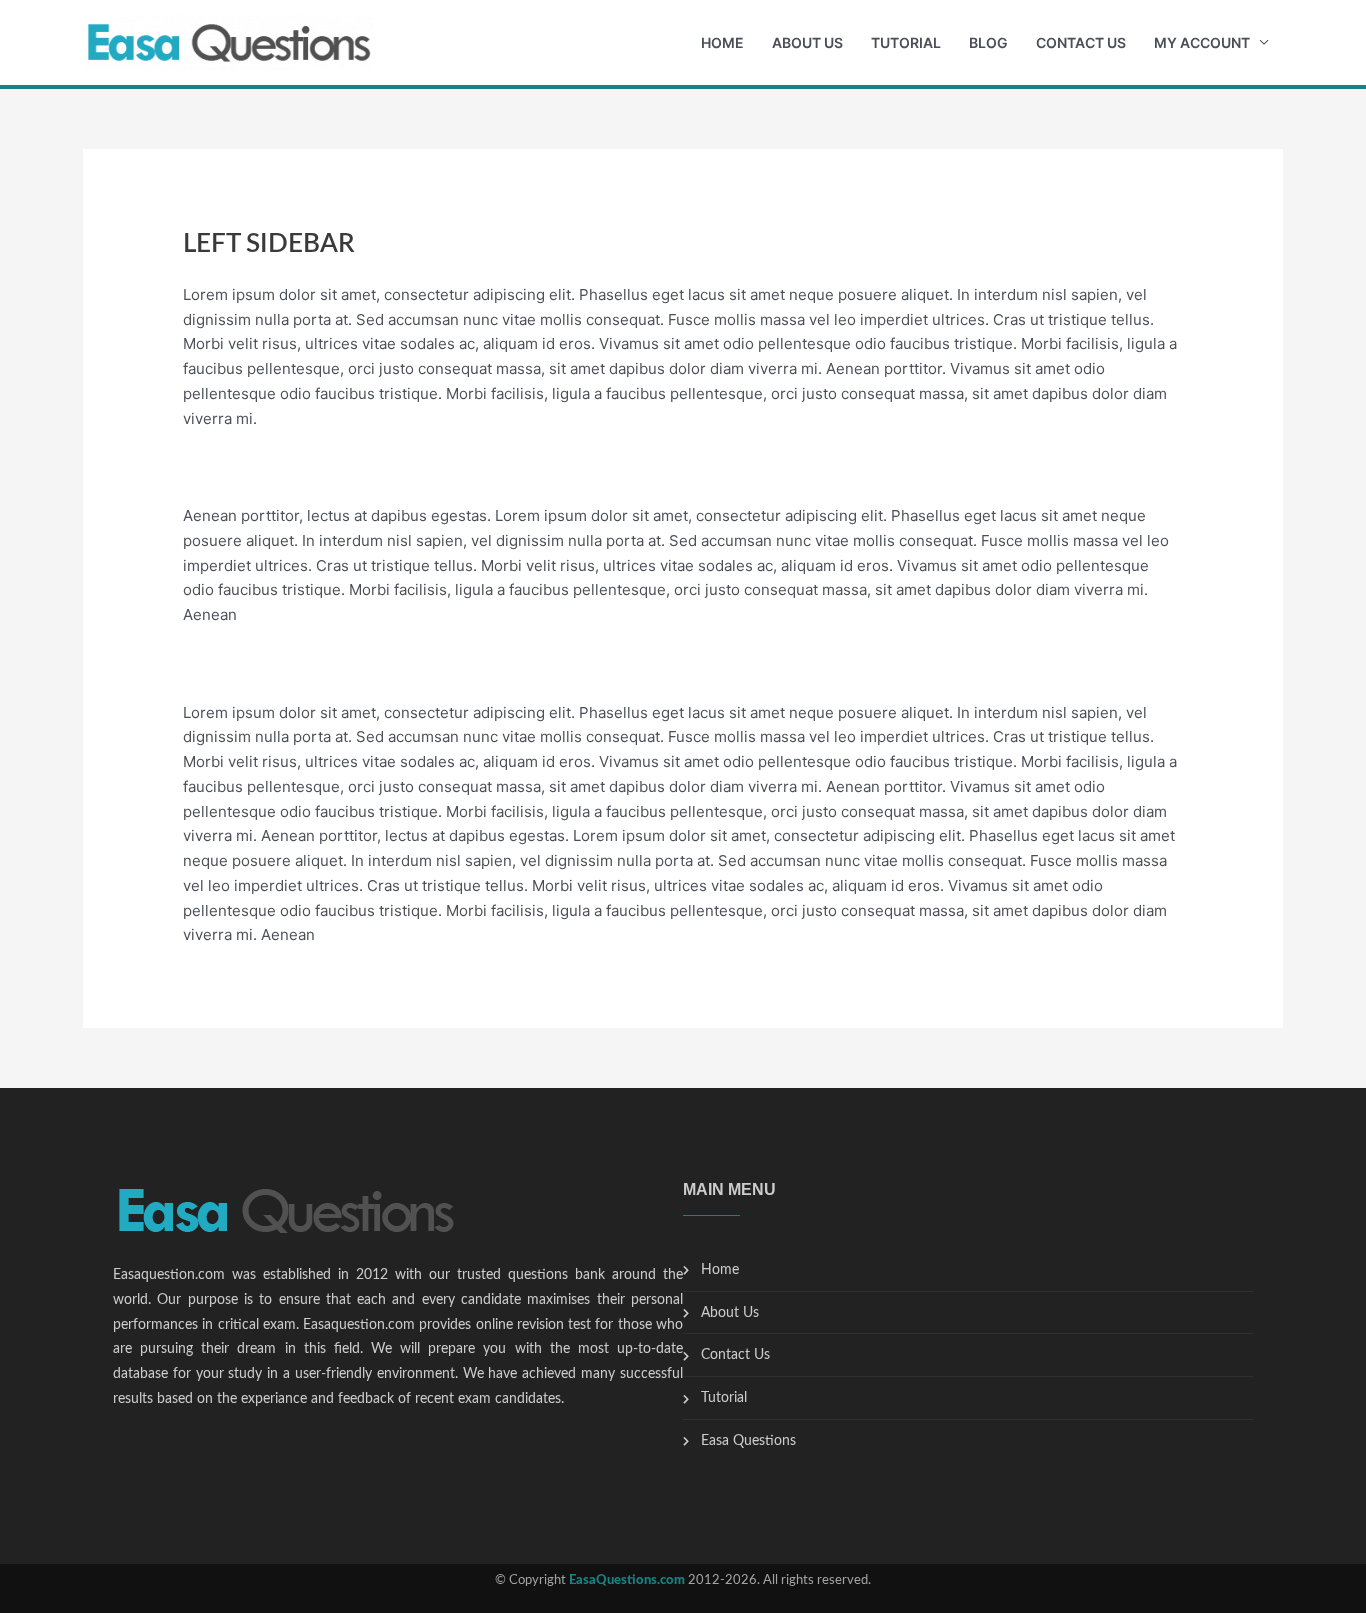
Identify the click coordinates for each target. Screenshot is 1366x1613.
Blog (988, 42)
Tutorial (906, 42)
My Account (1202, 42)
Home (722, 42)
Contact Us (1081, 42)
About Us (807, 42)
